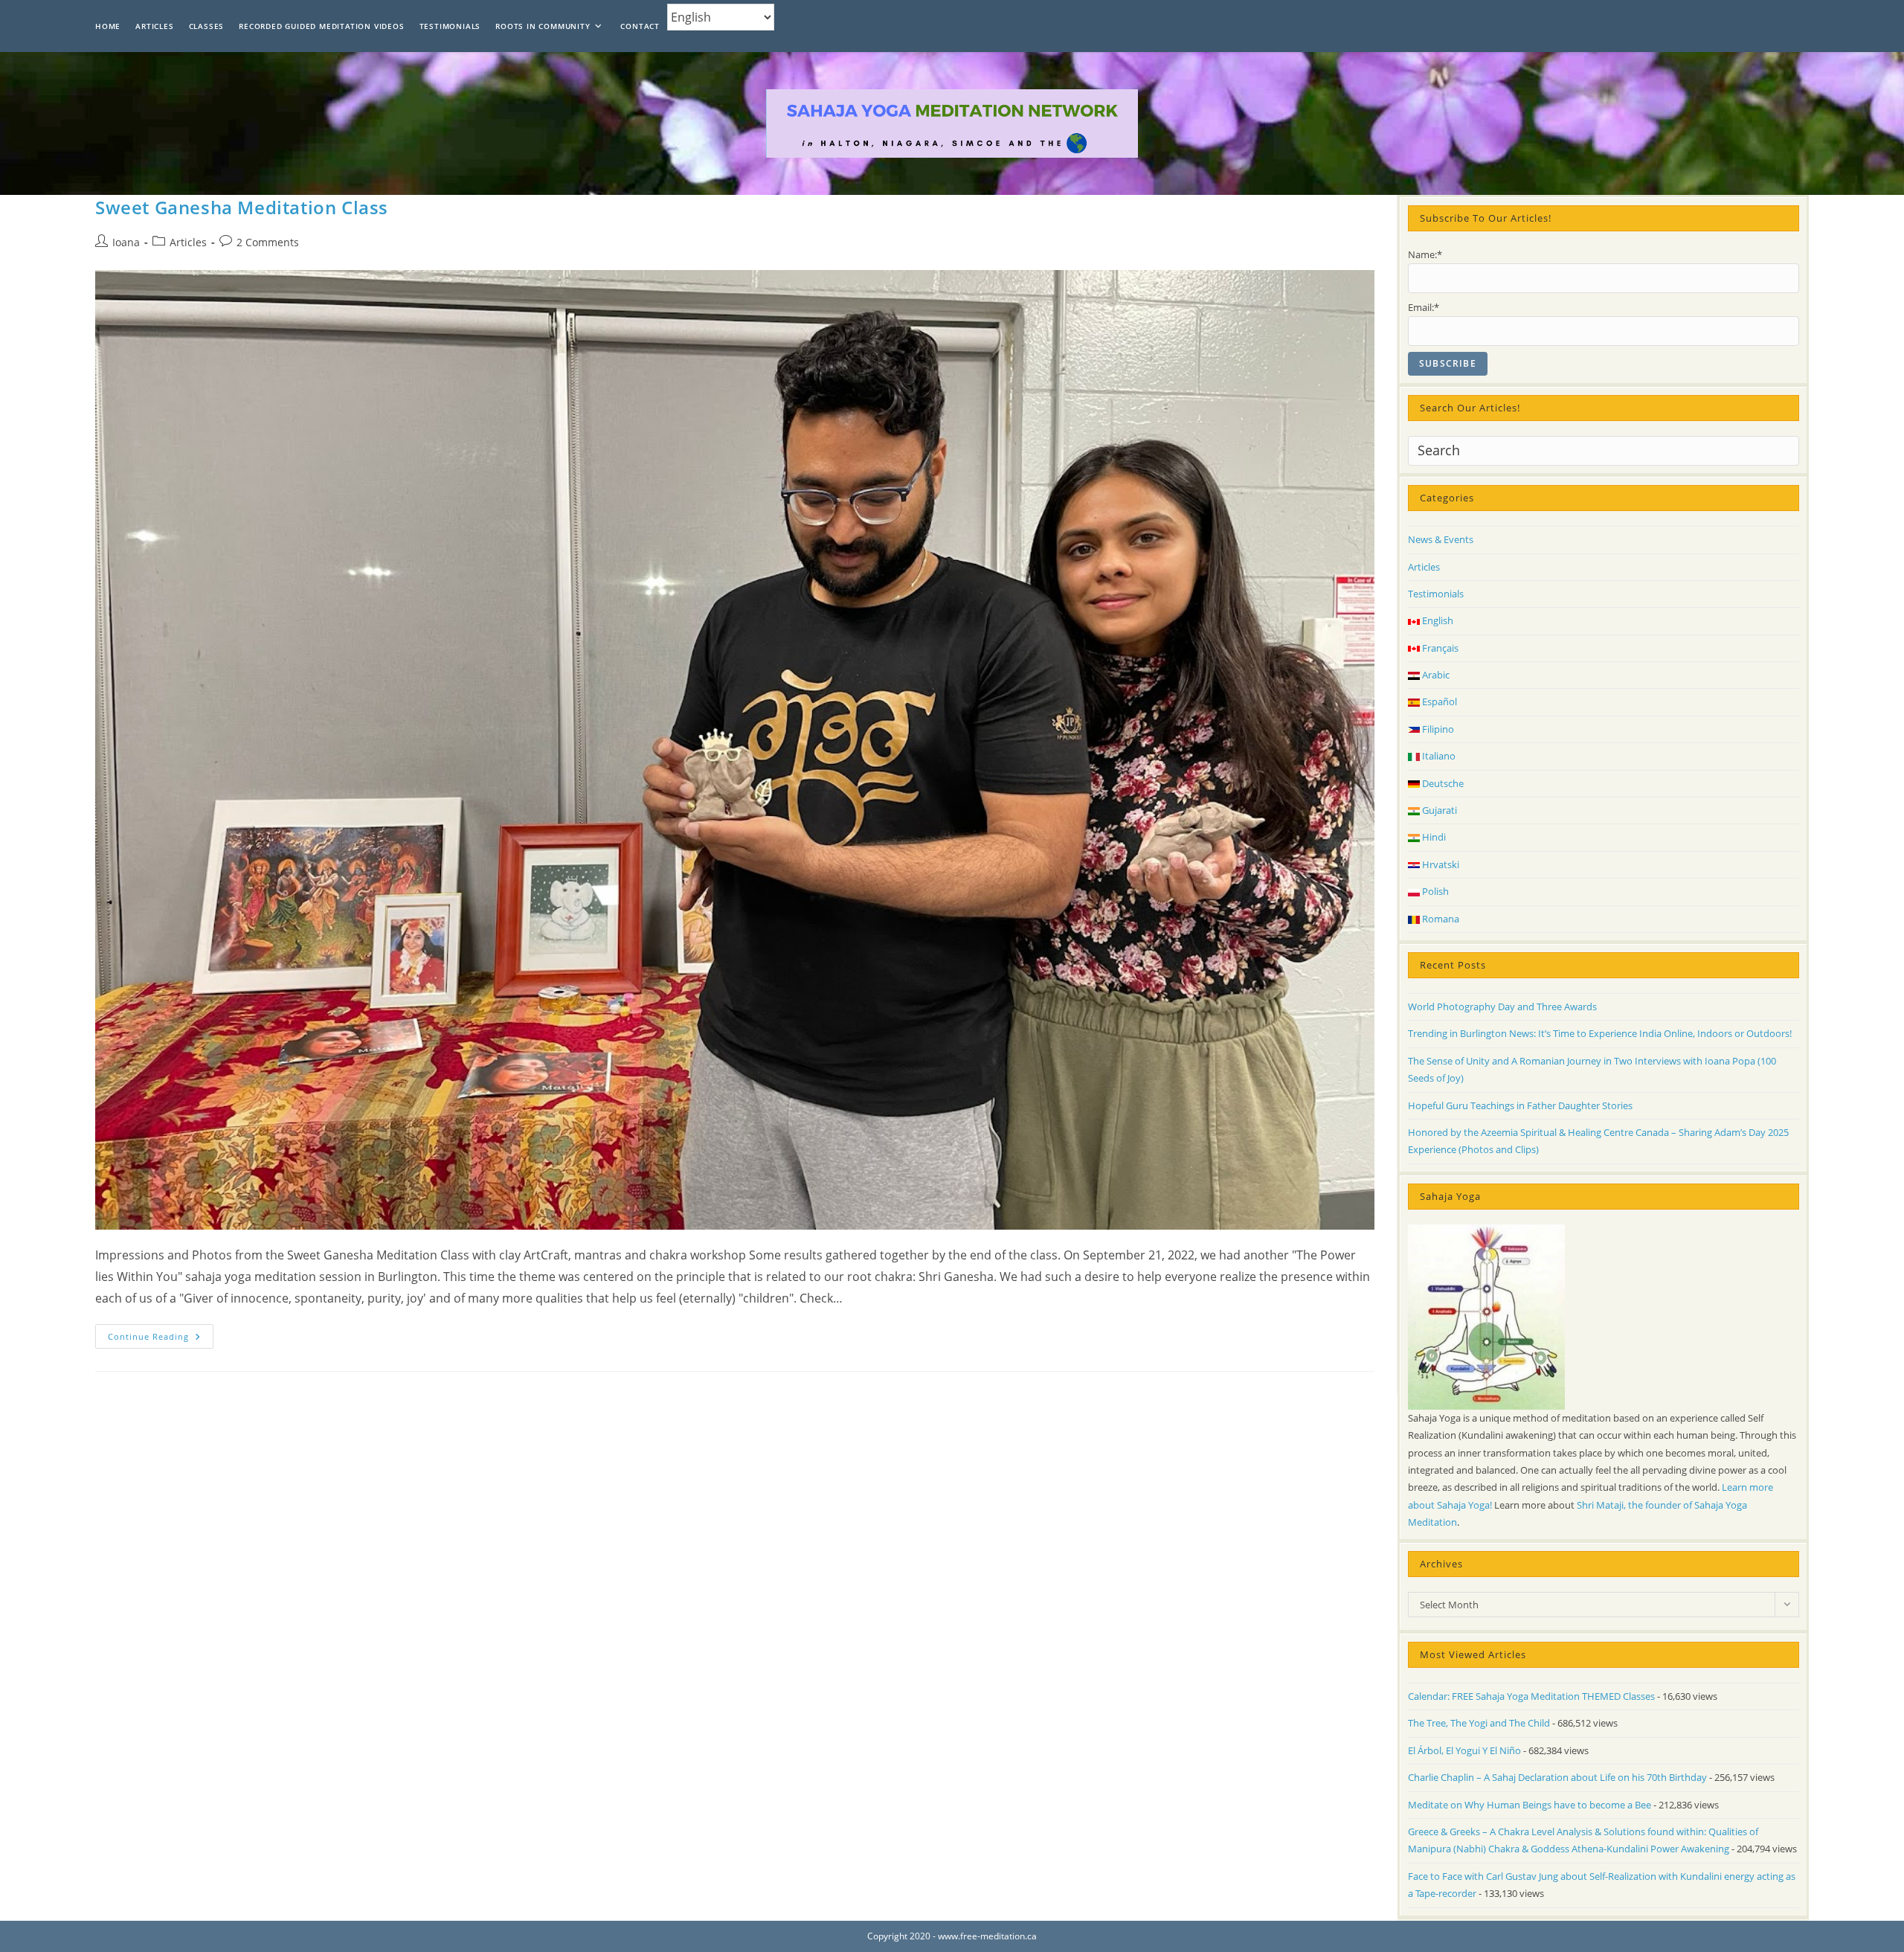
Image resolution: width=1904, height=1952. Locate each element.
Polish (1434, 891)
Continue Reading (161, 1339)
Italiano (1438, 756)
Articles (188, 242)
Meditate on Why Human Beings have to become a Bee (1530, 1805)
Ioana (126, 242)
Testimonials (1436, 594)
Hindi (1433, 837)
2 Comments (268, 242)
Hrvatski (1440, 864)
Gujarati (1438, 810)
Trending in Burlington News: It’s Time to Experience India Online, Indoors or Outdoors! (1600, 1033)
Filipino (1437, 729)
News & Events (1441, 539)
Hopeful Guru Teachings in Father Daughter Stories (1520, 1105)
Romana (1440, 919)
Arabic (1435, 675)
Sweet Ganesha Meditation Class (242, 207)
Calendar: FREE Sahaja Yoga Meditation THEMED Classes (1531, 1696)
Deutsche (1442, 783)
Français (1439, 648)
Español (1438, 701)
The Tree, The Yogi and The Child (1479, 1723)
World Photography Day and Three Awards (1502, 1006)
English (1437, 620)
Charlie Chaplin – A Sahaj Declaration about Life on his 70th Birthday (1557, 1777)
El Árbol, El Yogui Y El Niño (1464, 1750)
